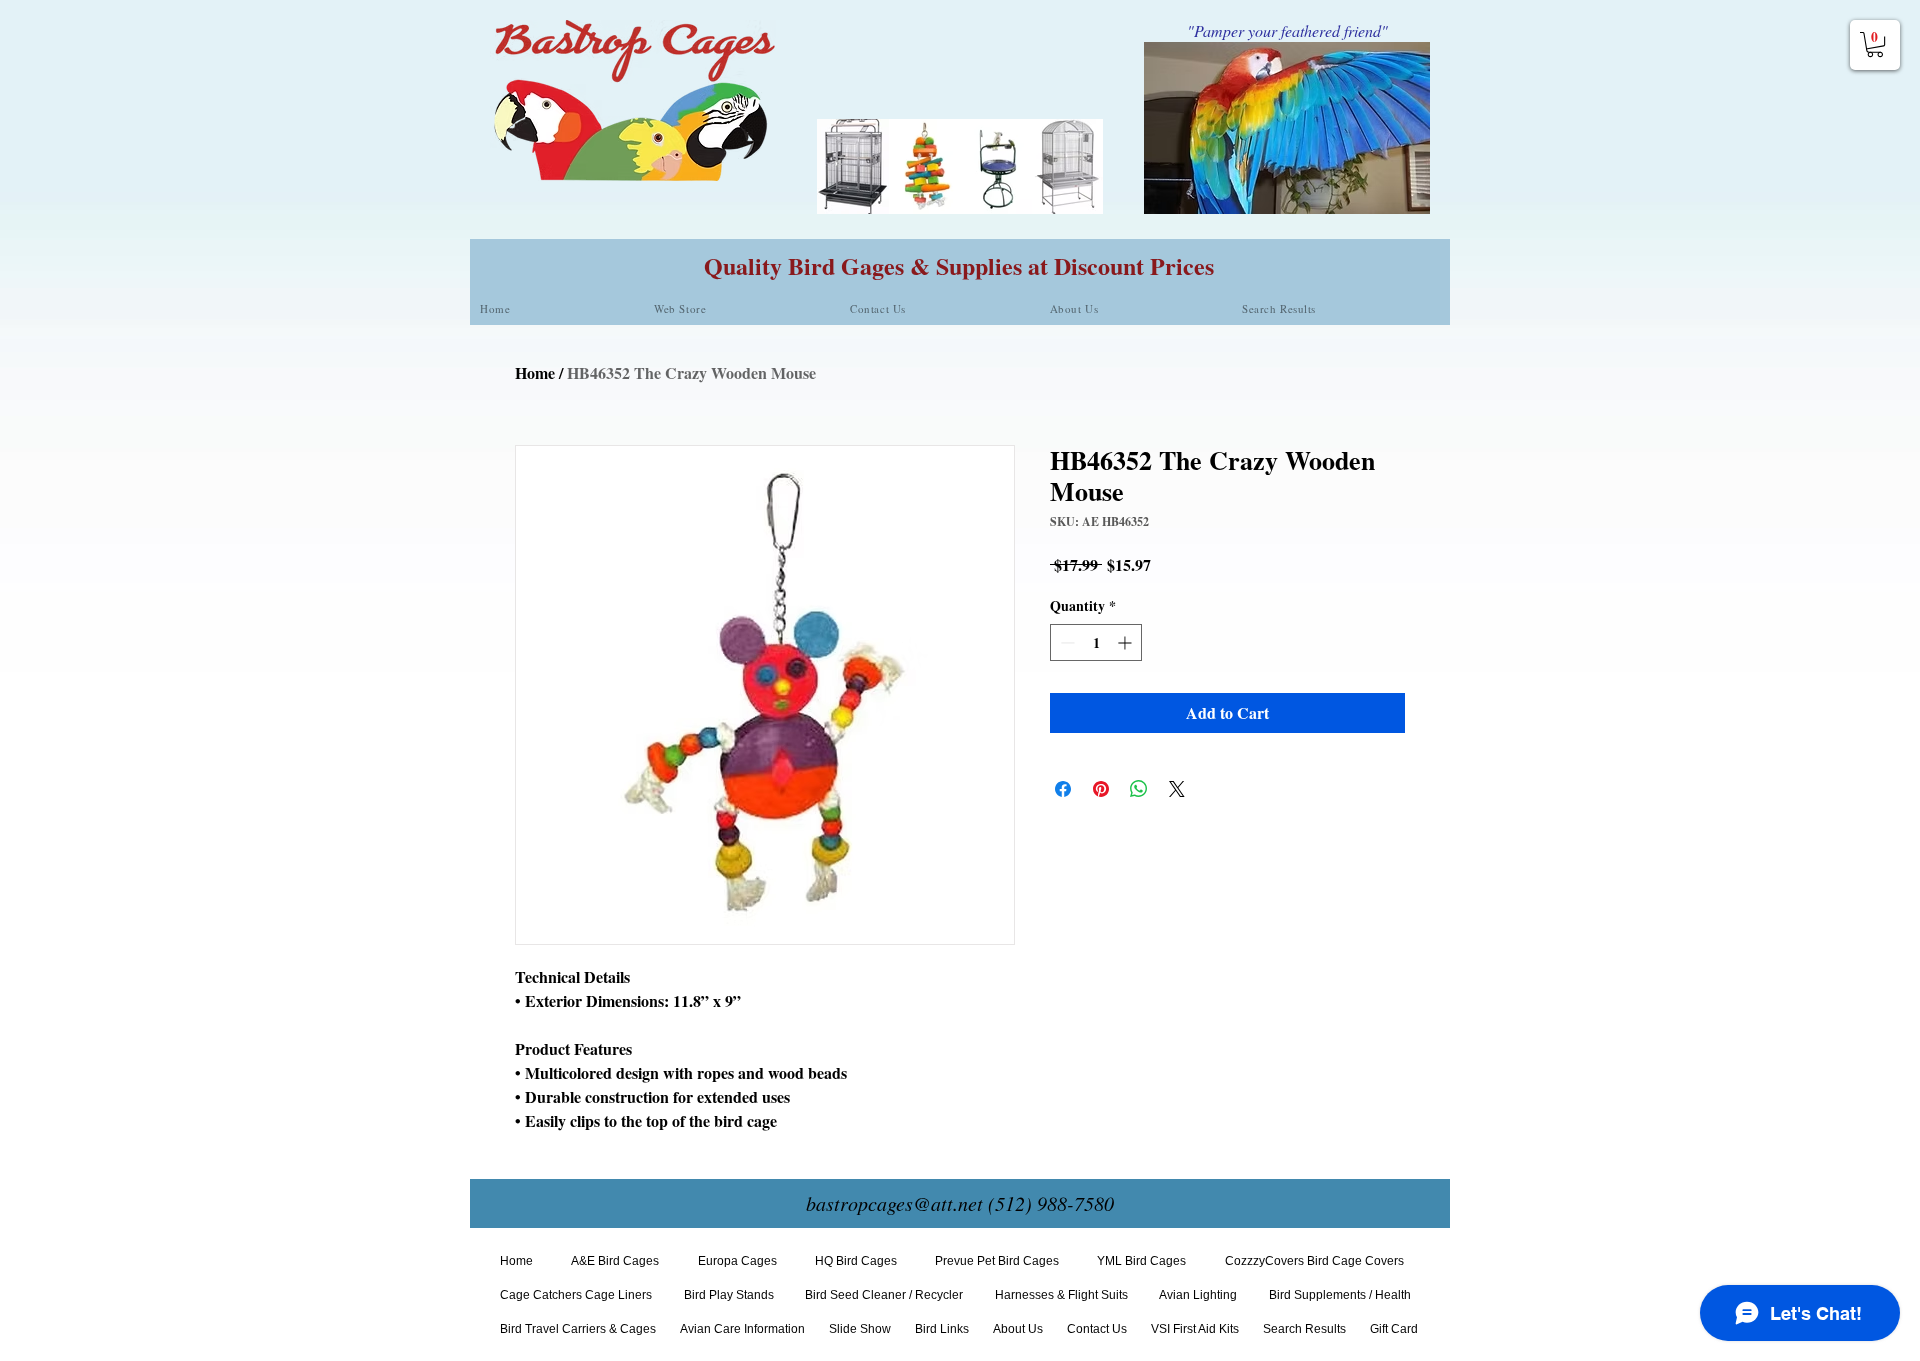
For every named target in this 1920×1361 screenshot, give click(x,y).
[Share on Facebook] (1063, 789)
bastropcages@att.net (894, 1203)
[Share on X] (1177, 789)
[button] (1875, 44)
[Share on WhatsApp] (1139, 789)
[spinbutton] (1096, 642)
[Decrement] (1065, 642)
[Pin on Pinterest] (1101, 789)
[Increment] (1126, 642)
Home (535, 372)
